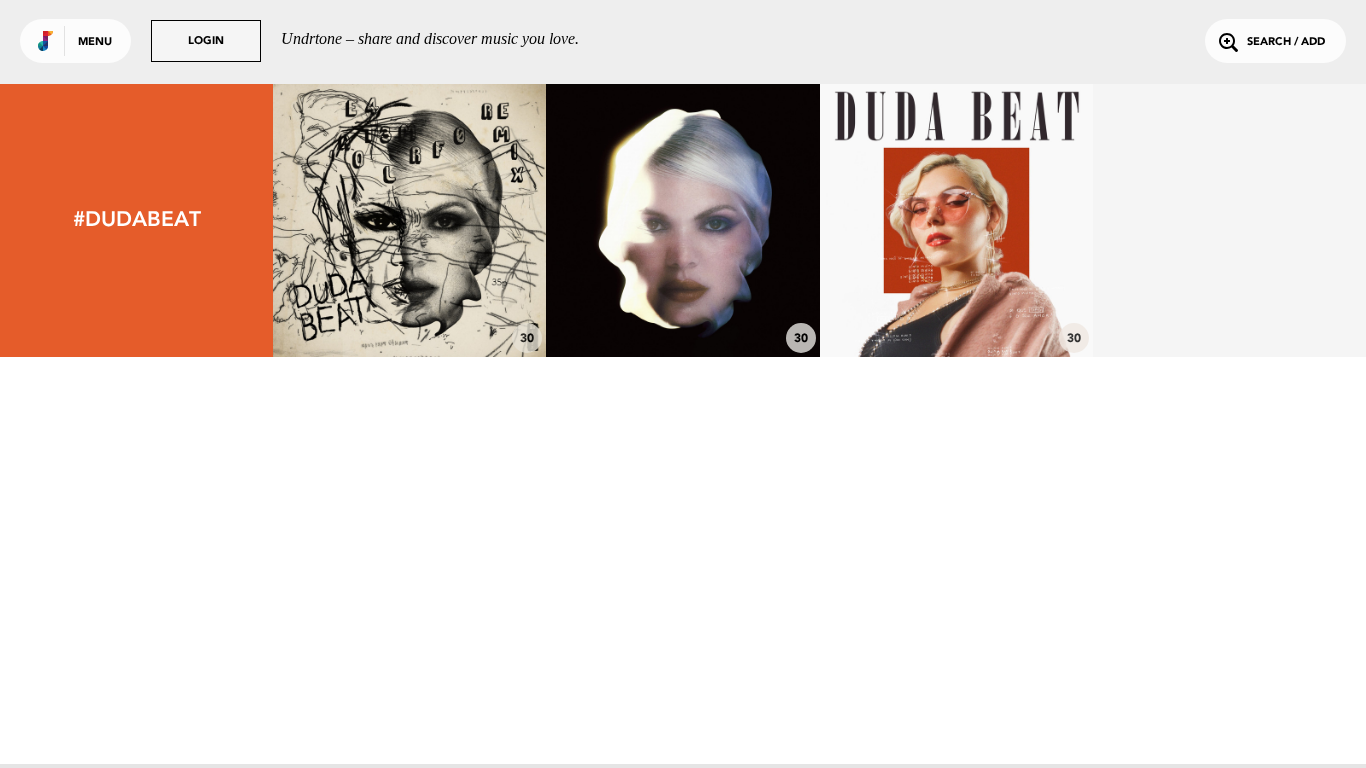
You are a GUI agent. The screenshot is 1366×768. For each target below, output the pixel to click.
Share (466, 220)
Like (352, 220)
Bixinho (956, 302)
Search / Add (1286, 42)
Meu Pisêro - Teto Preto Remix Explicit (410, 293)
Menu (95, 42)
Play (409, 220)
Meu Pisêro (683, 302)
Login (206, 41)
